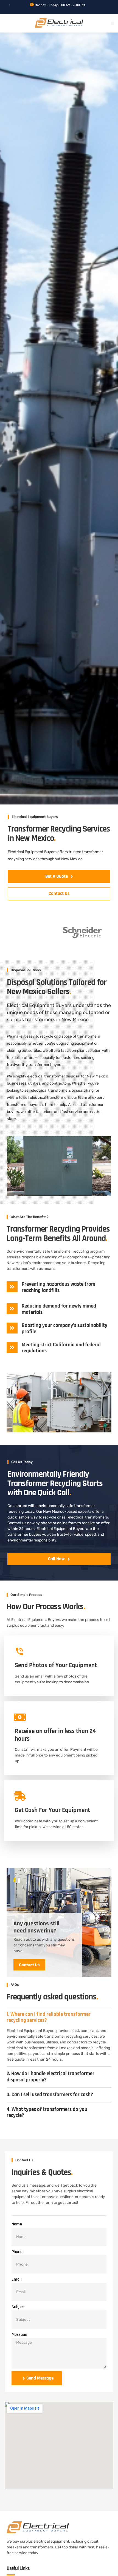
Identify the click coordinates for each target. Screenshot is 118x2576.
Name (17, 2224)
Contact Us (29, 1965)
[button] (113, 23)
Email (17, 2279)
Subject (18, 2307)
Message (19, 2335)
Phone (17, 2252)
